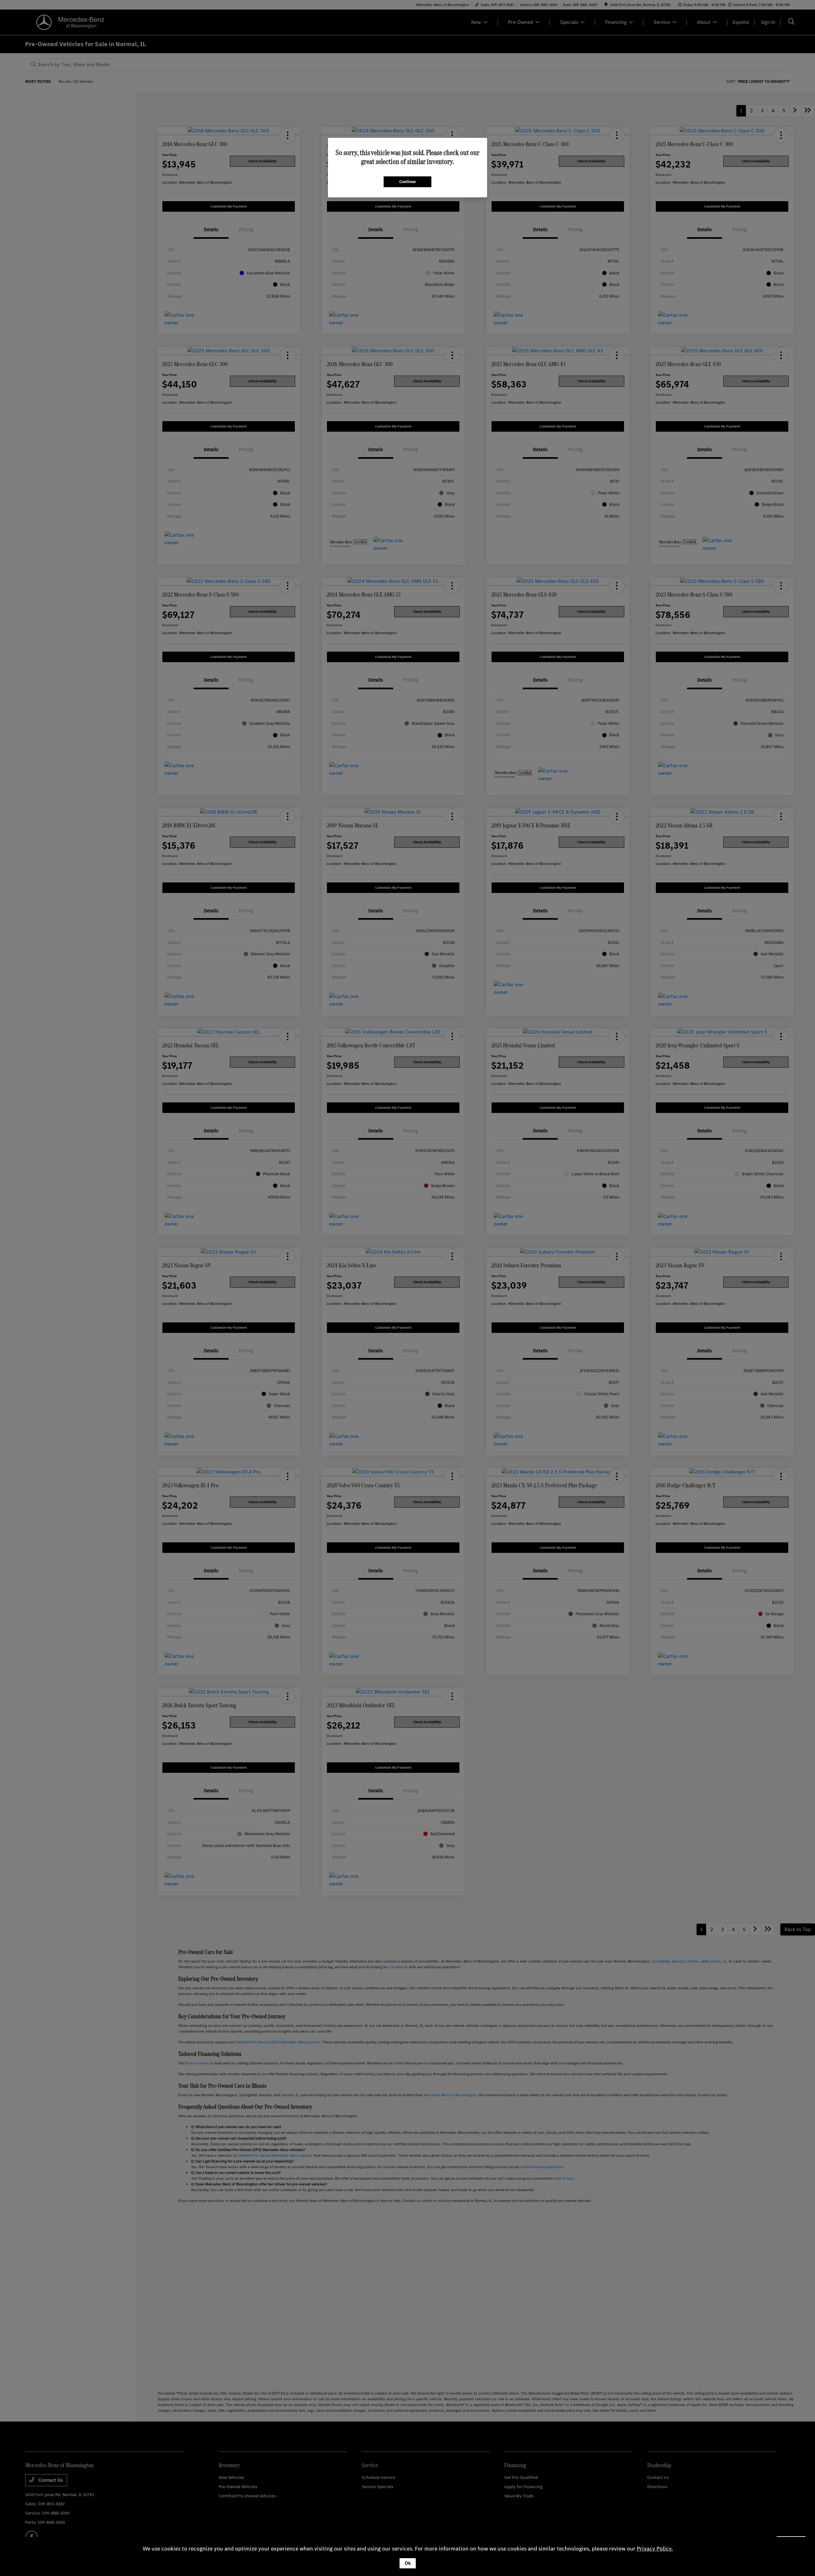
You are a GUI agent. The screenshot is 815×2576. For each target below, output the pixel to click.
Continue (407, 182)
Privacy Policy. (655, 2549)
